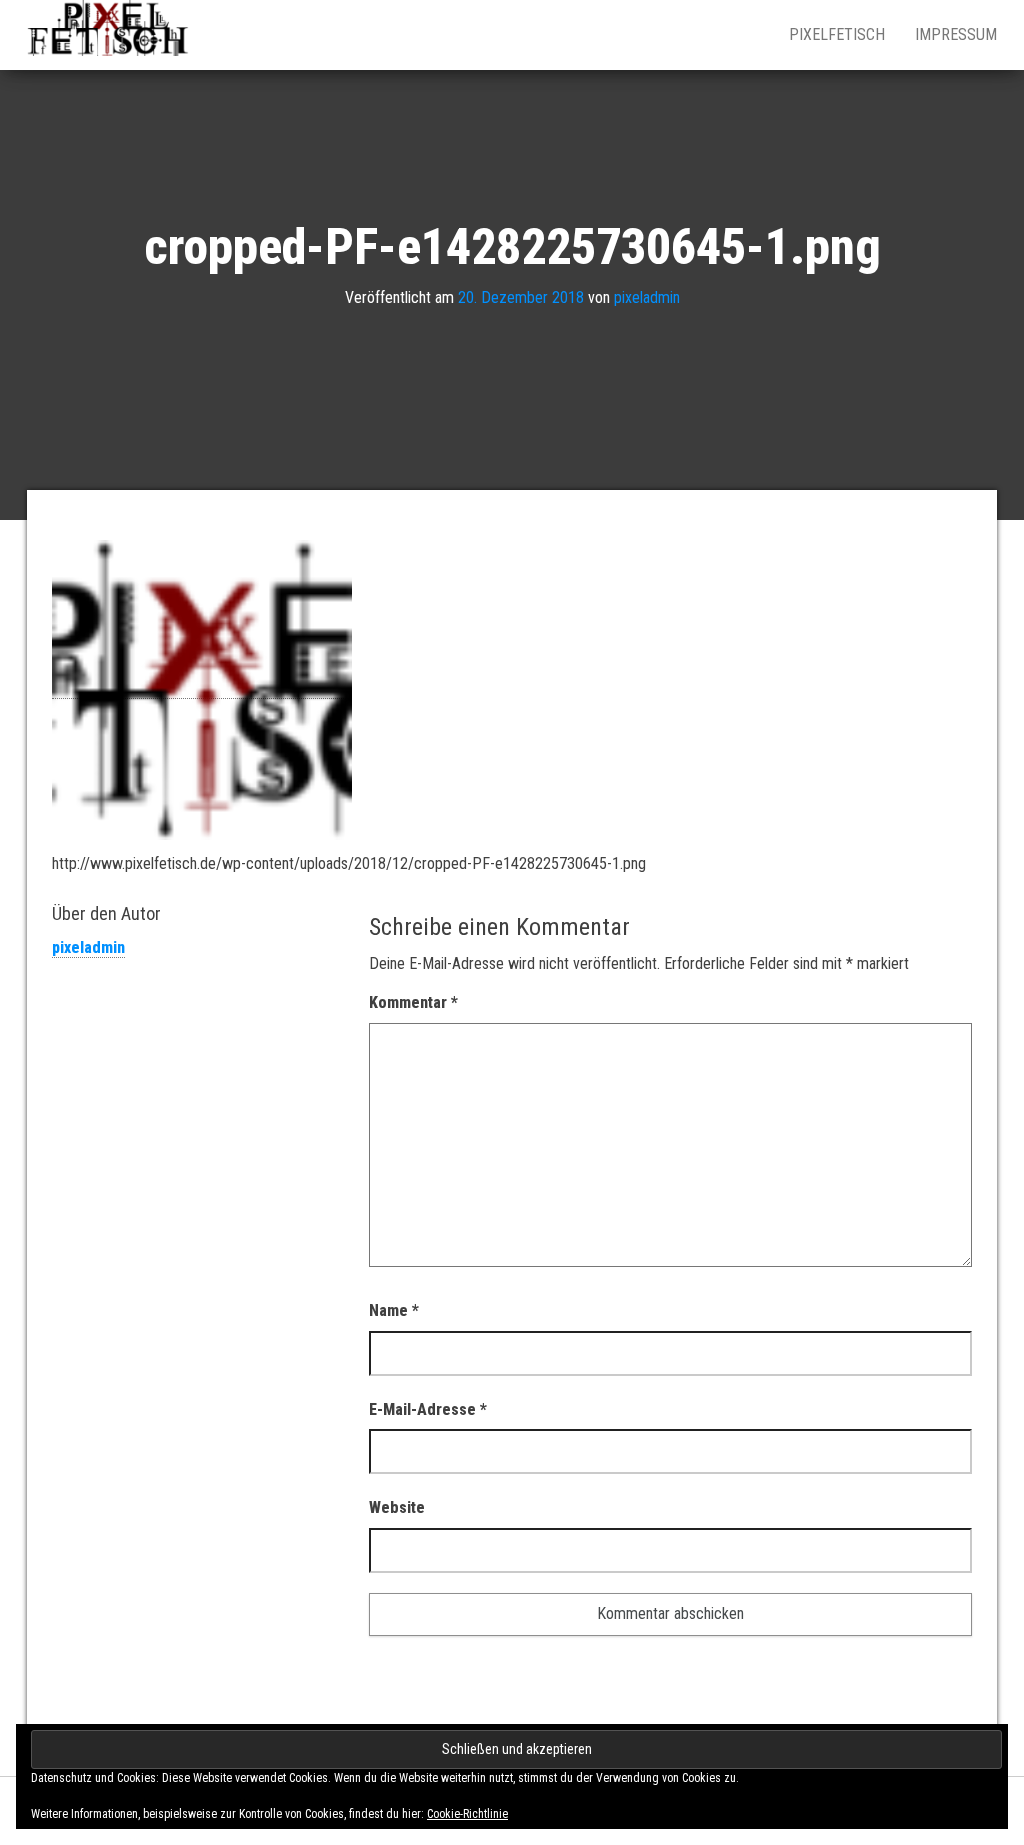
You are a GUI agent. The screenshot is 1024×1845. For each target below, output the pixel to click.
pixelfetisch (837, 34)
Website (397, 1507)
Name (394, 1310)
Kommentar (413, 1002)
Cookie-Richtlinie (467, 1814)
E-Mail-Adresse (428, 1409)
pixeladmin (647, 297)
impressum (956, 34)
